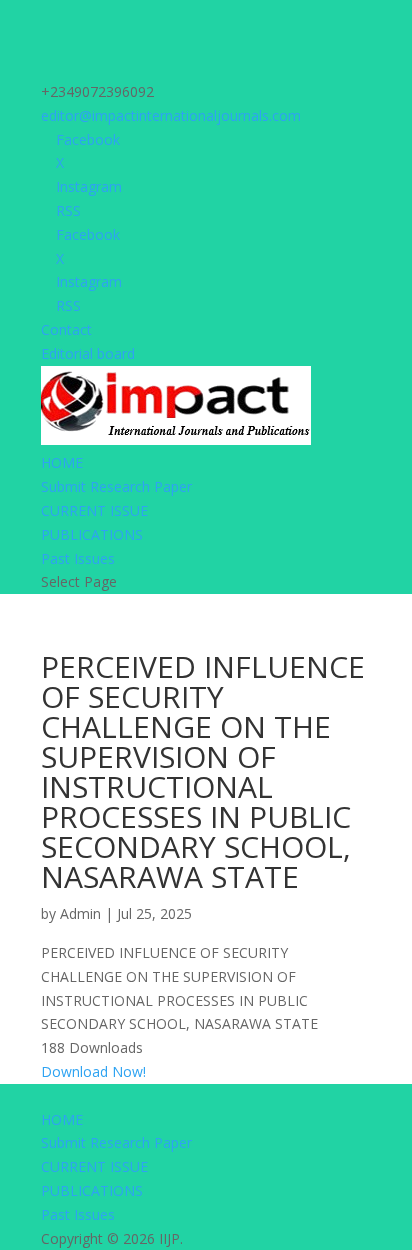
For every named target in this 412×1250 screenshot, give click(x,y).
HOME (62, 462)
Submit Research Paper (116, 486)
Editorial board (88, 353)
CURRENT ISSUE (94, 510)
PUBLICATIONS (92, 534)
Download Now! (93, 1071)
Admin (80, 913)
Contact (66, 329)
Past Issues (78, 558)
